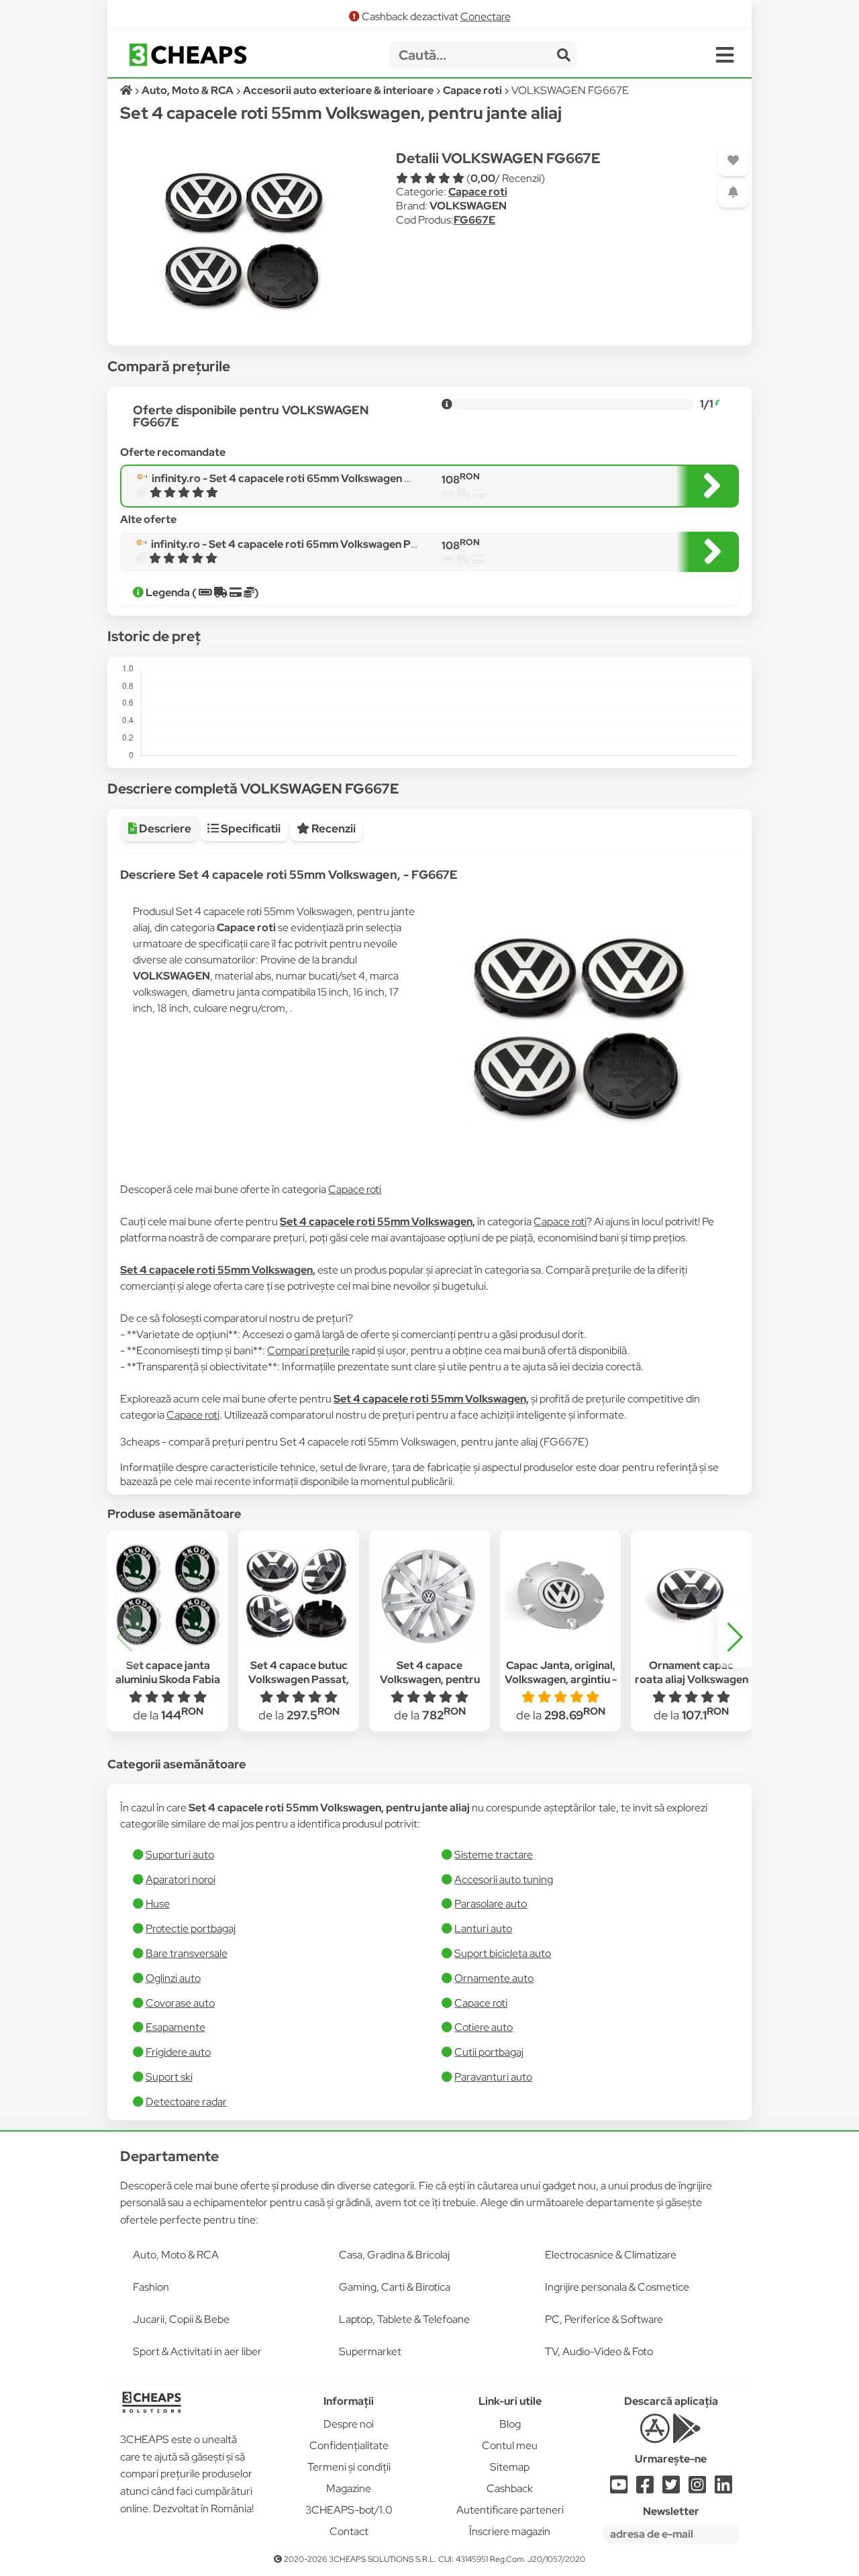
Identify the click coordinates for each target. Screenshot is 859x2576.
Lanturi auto (483, 1928)
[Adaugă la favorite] (733, 161)
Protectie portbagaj (191, 1928)
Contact (349, 2531)
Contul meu (510, 2445)
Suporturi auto (180, 1855)
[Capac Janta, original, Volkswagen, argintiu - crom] (560, 1596)
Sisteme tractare (494, 1855)
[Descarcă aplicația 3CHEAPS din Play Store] (687, 2436)
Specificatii (250, 828)
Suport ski (169, 2077)
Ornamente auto (494, 1978)
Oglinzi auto (173, 1978)
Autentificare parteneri (510, 2510)
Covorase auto (180, 2003)
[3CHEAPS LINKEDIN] (723, 2488)
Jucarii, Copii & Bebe (181, 2319)
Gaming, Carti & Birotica (395, 2287)
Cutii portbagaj (489, 2052)
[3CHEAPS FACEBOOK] (645, 2488)
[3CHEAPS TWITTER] (671, 2488)
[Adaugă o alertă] (733, 192)
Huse (158, 1904)
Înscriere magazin (510, 2531)
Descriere (164, 828)
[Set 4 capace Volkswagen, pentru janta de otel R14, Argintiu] (429, 1596)
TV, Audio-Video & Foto (599, 2351)
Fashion (151, 2287)
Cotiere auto (484, 2027)
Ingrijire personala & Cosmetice (617, 2287)
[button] (735, 1637)
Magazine (349, 2488)
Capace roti (478, 192)
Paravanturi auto (493, 2077)
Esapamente (175, 2027)
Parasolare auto (491, 1904)
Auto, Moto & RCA (176, 2255)
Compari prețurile (308, 1350)
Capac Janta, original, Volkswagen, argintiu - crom (561, 1679)
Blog (510, 2424)
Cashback (510, 2488)
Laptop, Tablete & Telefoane (404, 2319)
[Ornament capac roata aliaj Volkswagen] (691, 1596)
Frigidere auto (178, 2052)
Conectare (486, 16)
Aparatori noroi (181, 1879)
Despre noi (349, 2424)
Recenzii (333, 828)
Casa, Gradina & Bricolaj (394, 2255)
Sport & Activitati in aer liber (197, 2351)
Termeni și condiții (349, 2467)
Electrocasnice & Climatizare (611, 2255)
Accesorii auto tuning (504, 1879)
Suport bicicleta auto (503, 1953)
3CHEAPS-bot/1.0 (349, 2510)
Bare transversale (187, 1953)
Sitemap (510, 2467)
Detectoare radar (186, 2102)
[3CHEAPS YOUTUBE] (619, 2488)
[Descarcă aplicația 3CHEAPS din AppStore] (655, 2436)
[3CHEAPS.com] (188, 55)
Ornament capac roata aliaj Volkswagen (692, 1672)
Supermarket (370, 2351)
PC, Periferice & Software (604, 2319)
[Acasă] (127, 90)
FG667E (474, 220)
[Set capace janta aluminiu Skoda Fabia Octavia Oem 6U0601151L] (168, 1596)
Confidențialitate (349, 2445)
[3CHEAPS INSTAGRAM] (697, 2488)
